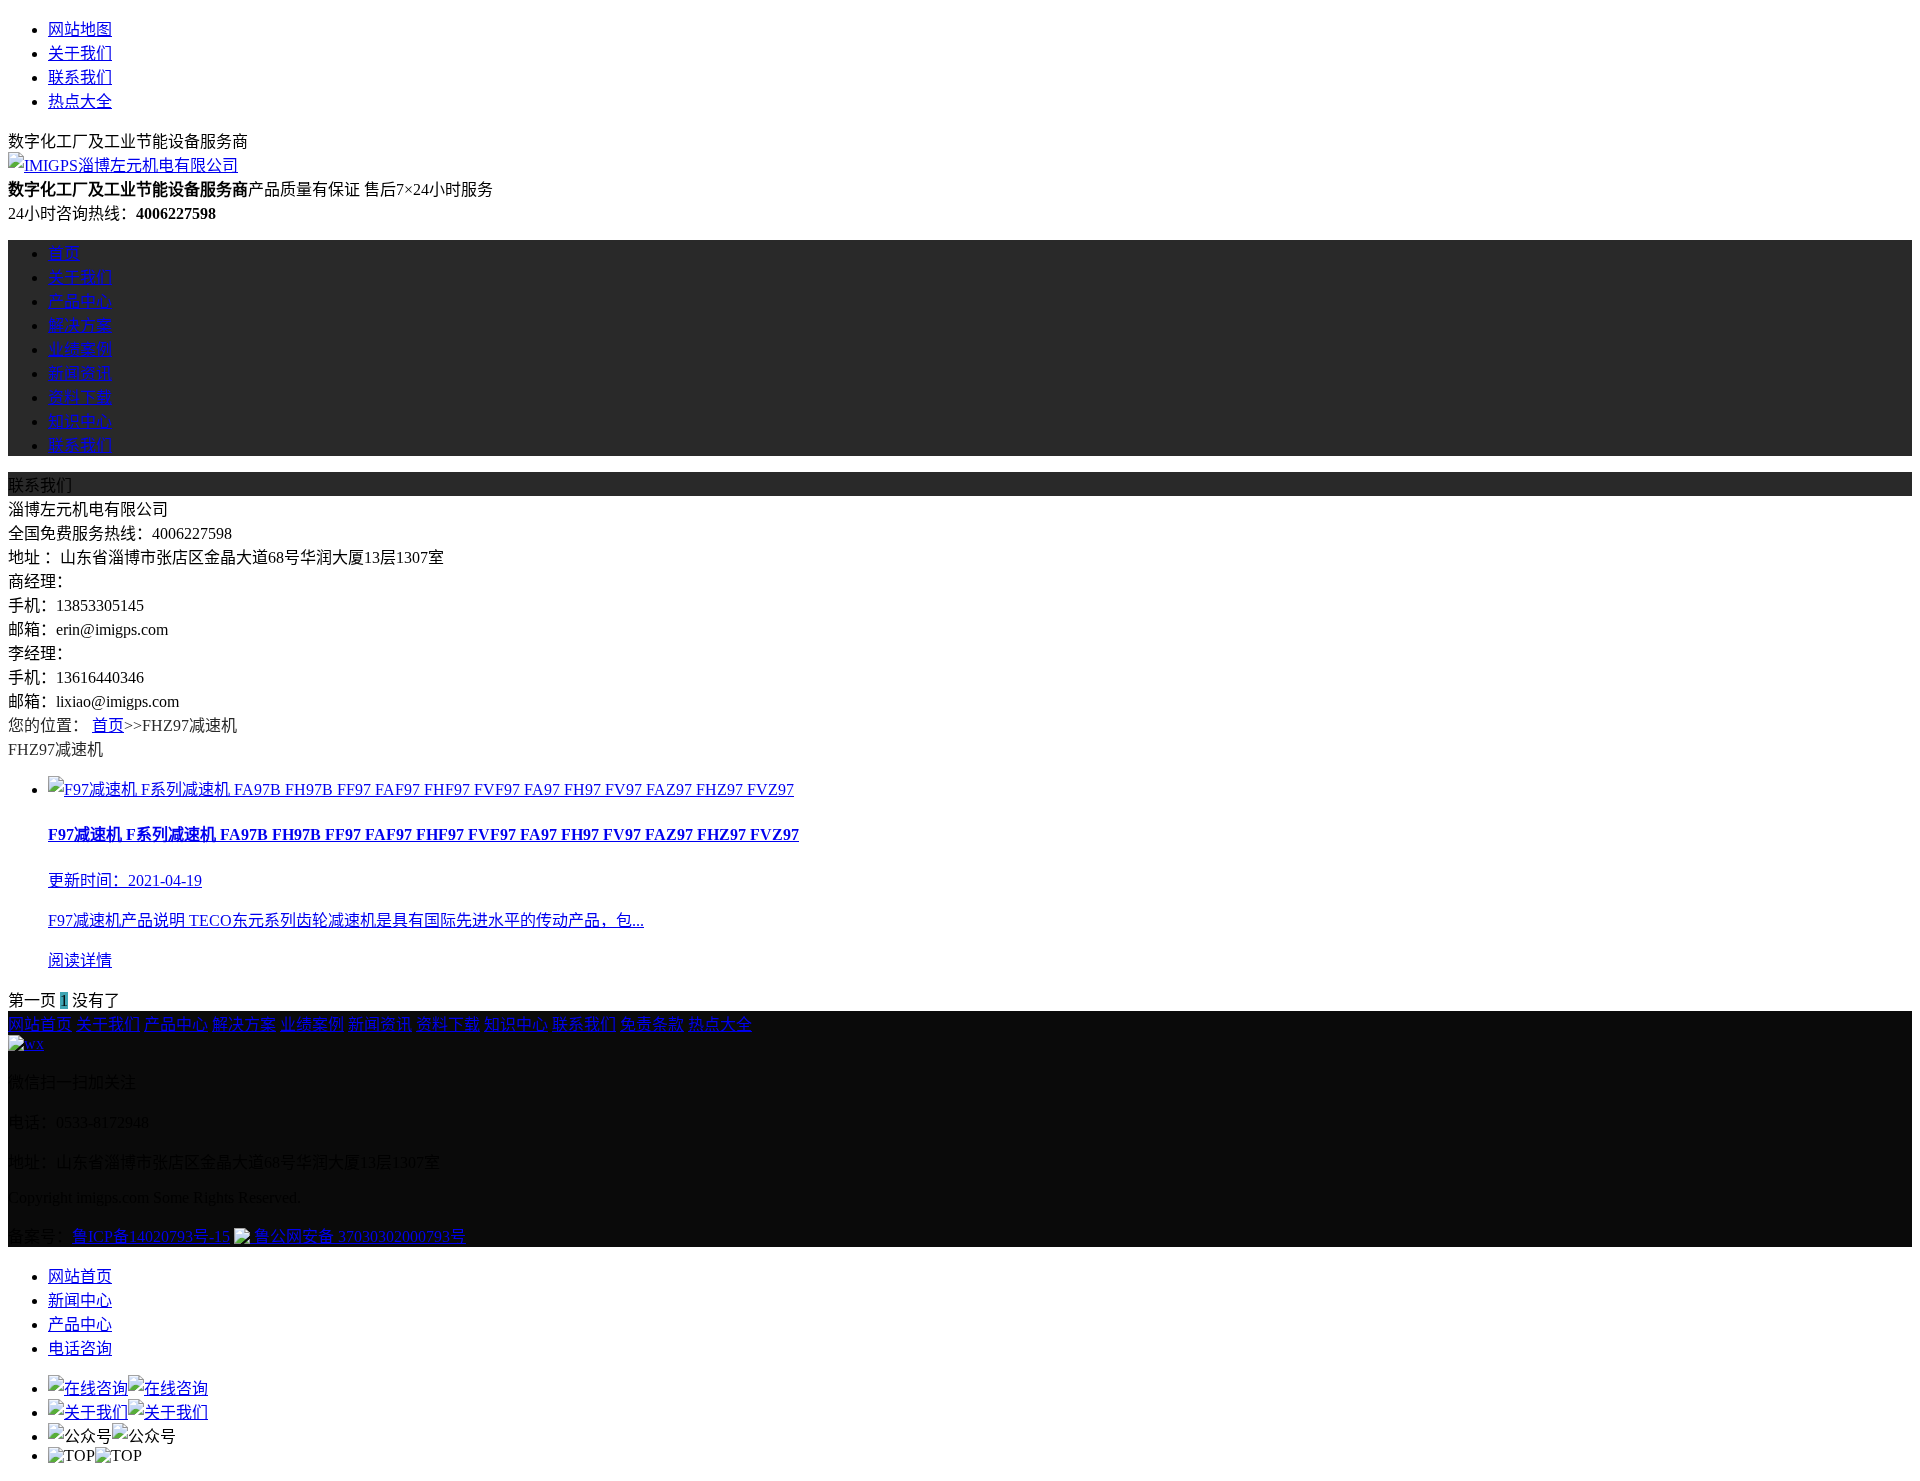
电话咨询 (80, 1348)
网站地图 (80, 29)
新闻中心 (80, 1300)
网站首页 (40, 1024)
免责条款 (652, 1024)
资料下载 (80, 397)
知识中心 (80, 421)
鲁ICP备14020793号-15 (151, 1236)
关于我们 (80, 53)
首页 (64, 253)
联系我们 (80, 77)
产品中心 (80, 301)
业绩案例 (80, 349)
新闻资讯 (80, 373)
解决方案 (80, 325)
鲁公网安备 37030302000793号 (358, 1236)
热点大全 (80, 101)
